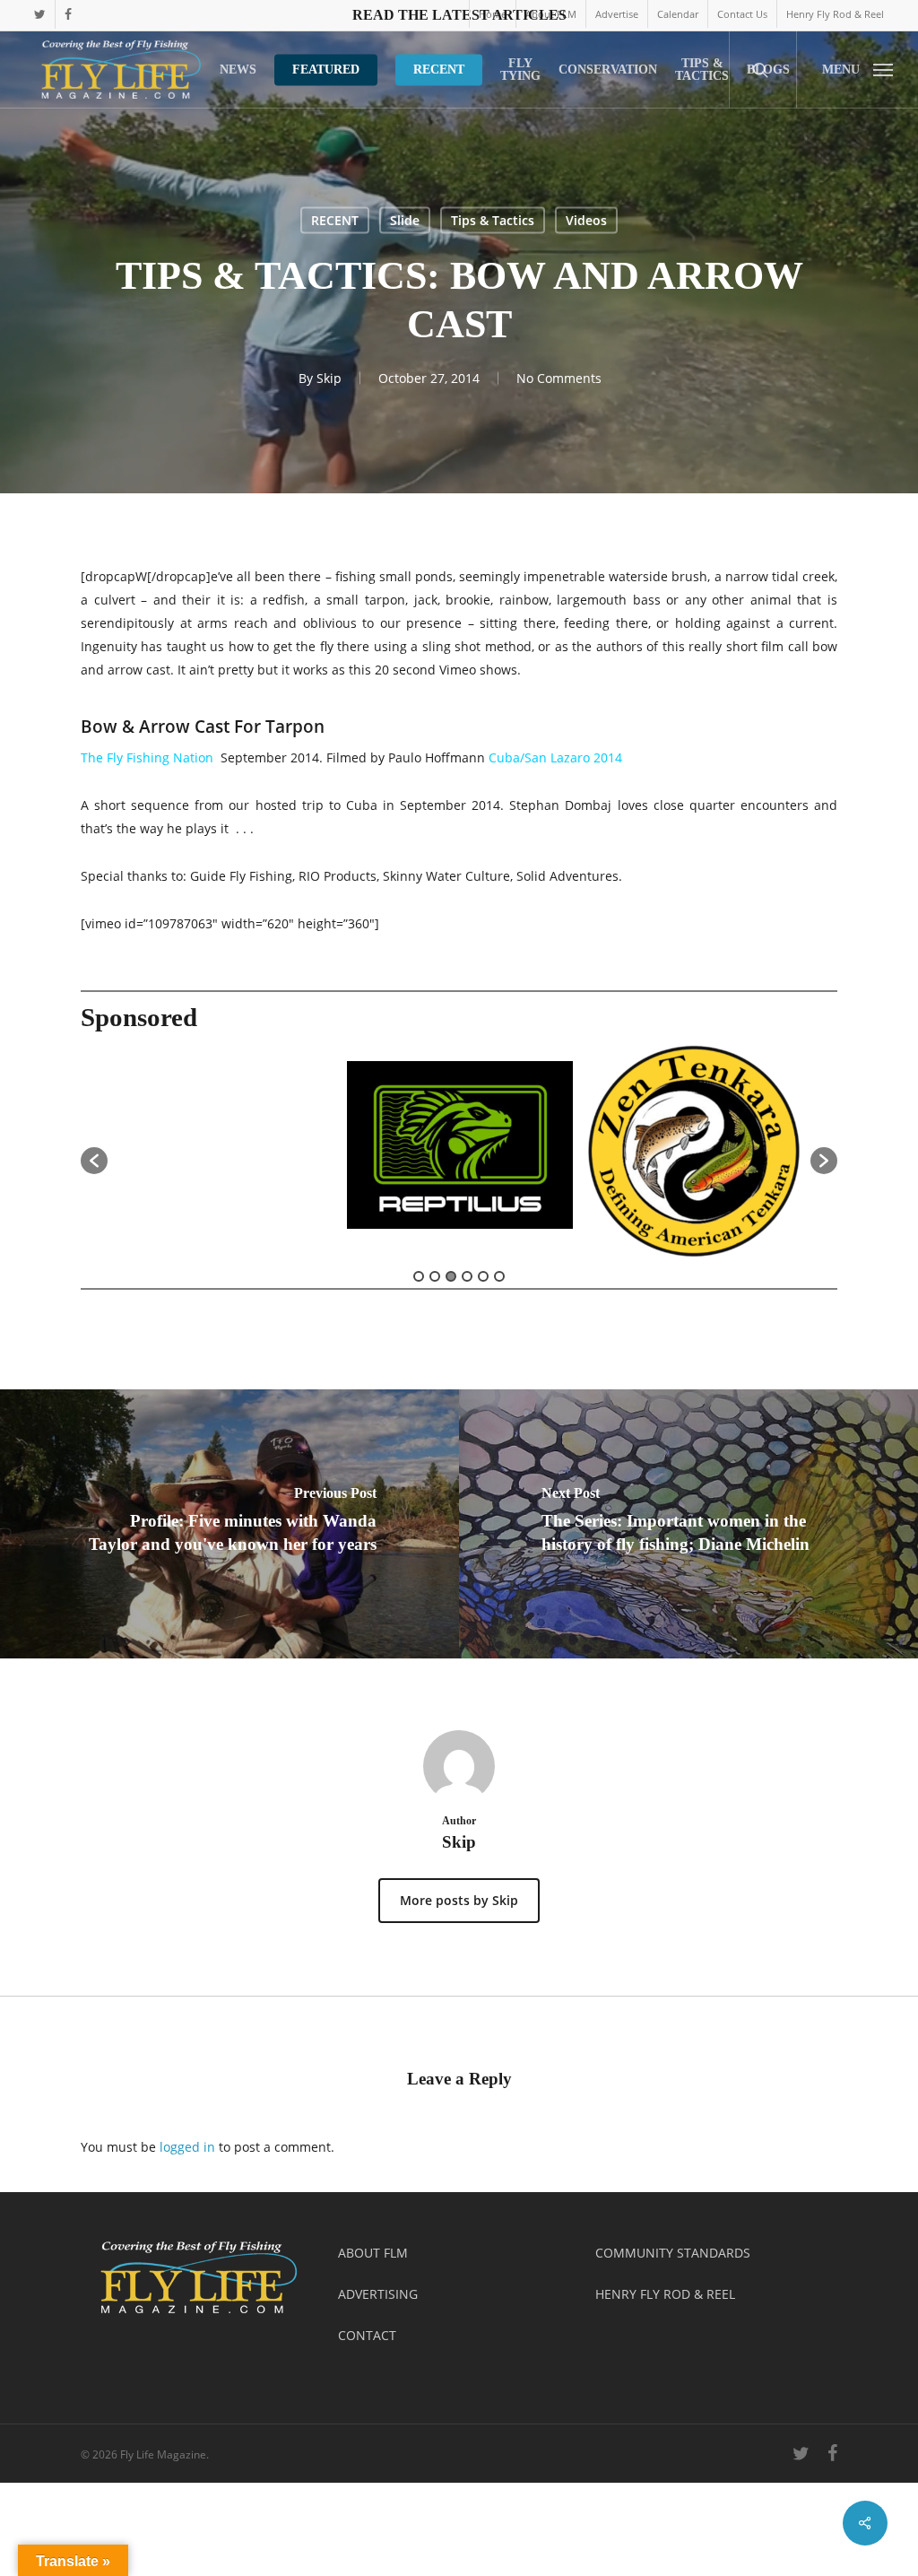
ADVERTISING (378, 2294)
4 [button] (467, 1276)
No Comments (559, 378)
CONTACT (367, 2335)
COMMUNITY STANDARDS (673, 2253)
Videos (586, 220)
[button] (857, 70)
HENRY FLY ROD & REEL (665, 2294)
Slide (405, 220)
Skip (329, 378)
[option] (225, 1152)
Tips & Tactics (493, 220)
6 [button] (499, 1276)
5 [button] (483, 1276)
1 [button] (419, 1276)
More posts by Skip (459, 1900)
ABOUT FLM (373, 2253)
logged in (187, 2147)
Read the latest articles (459, 15)
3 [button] (451, 1276)
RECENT (335, 220)
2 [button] (435, 1276)
